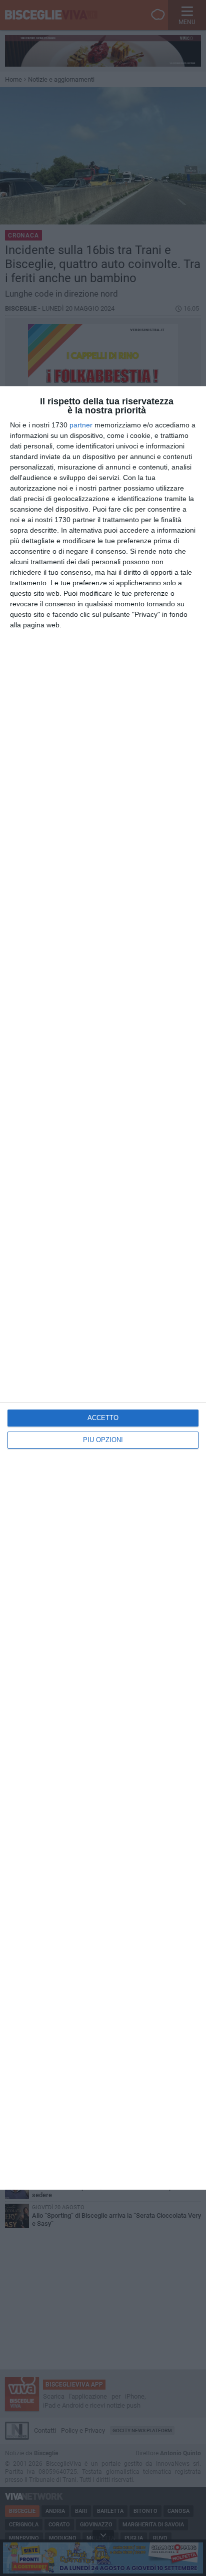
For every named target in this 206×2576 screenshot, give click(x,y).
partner (81, 425)
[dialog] (103, 1288)
